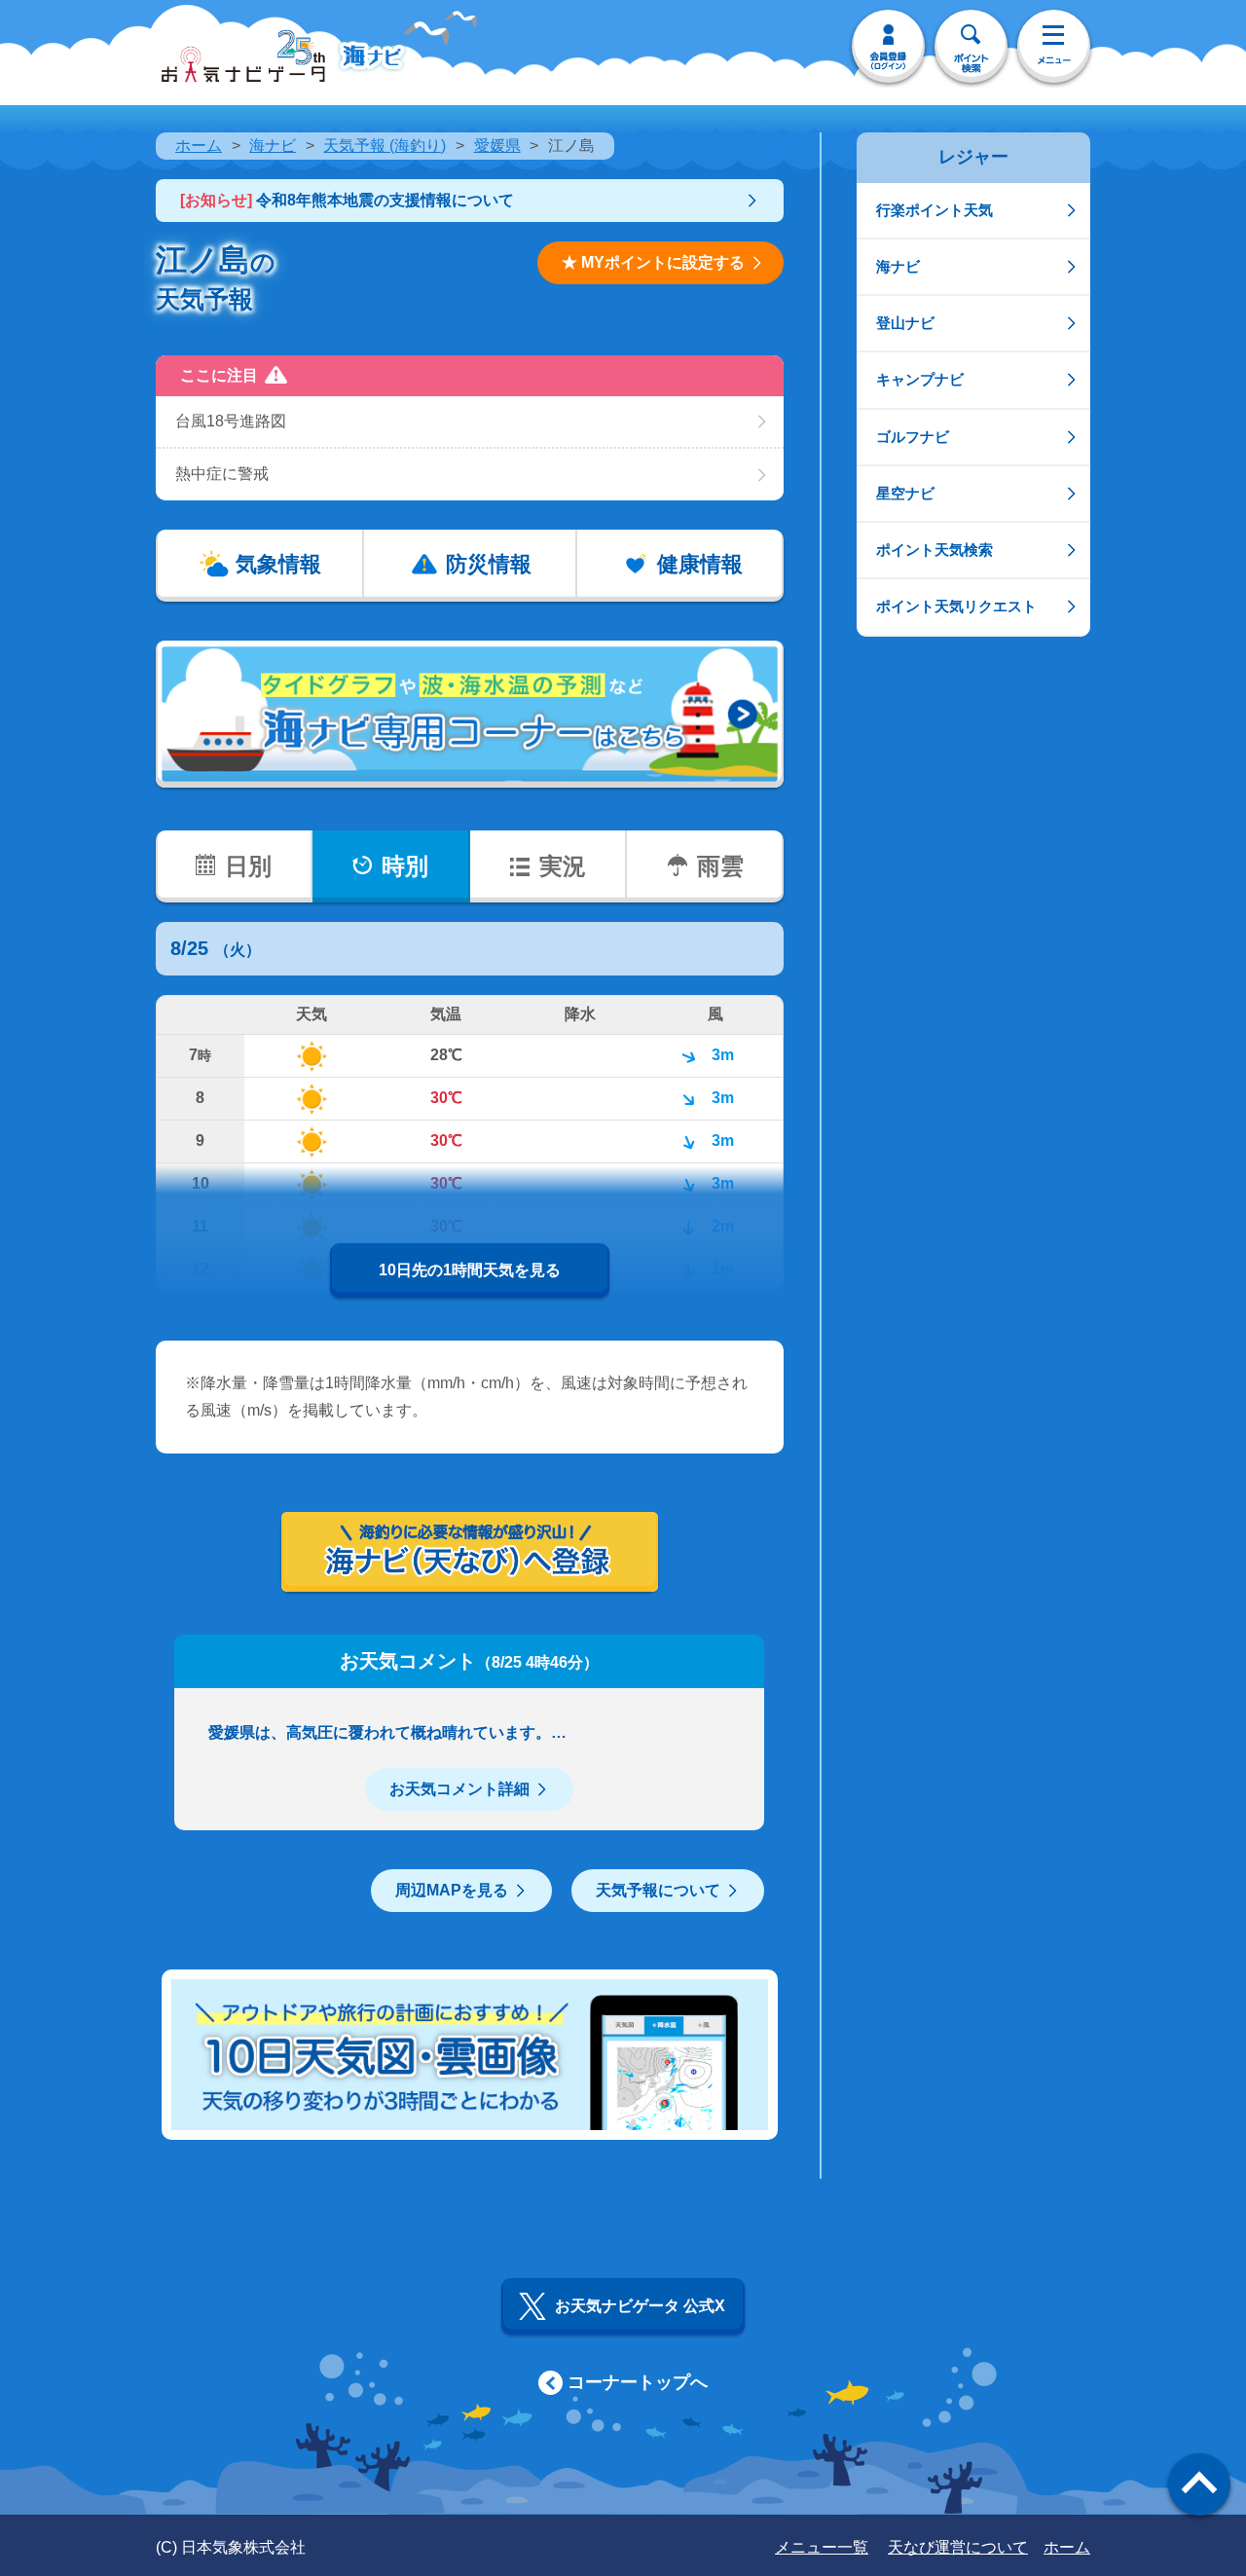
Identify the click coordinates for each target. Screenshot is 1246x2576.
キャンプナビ (920, 379)
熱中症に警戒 (222, 474)
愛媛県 (497, 146)
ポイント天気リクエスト (956, 606)
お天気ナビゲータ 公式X (640, 2306)
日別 (248, 866)
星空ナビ (905, 493)
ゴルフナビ (913, 437)
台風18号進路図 (231, 421)
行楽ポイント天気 (934, 210)
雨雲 (720, 866)
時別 (405, 866)
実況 (563, 866)
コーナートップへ (638, 2382)
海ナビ (273, 146)
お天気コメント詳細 (459, 1789)
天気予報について (658, 1890)
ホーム (199, 146)
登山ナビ (905, 323)
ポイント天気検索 (934, 550)
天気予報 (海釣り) (385, 146)
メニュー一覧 (822, 2547)
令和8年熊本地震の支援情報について (347, 200)
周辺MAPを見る (452, 1890)
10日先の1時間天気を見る (470, 1270)
